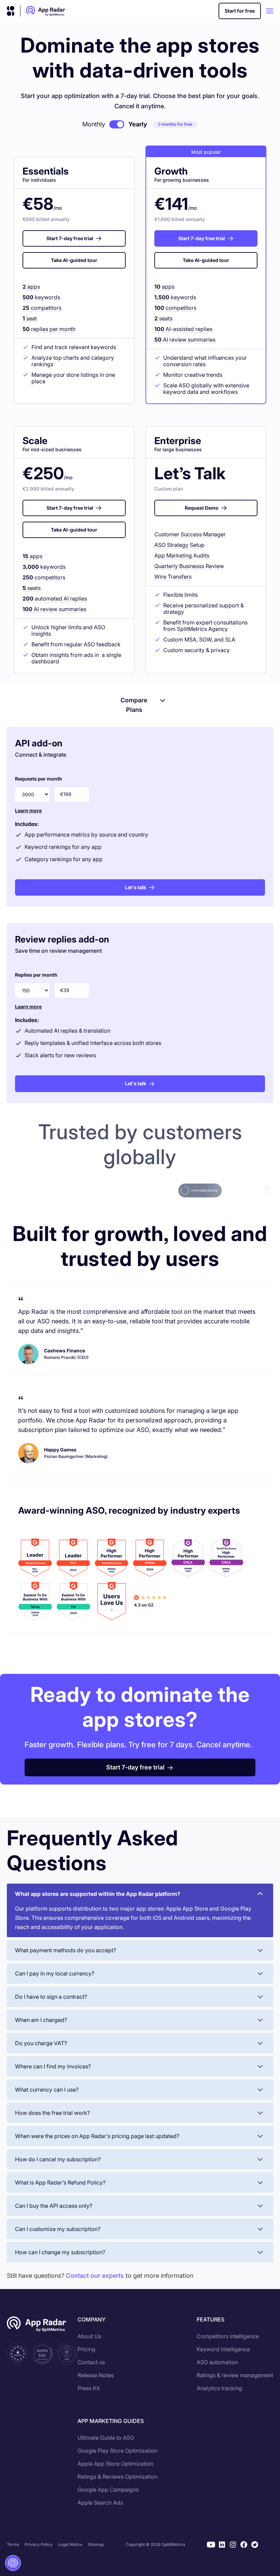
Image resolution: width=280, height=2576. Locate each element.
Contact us (91, 2362)
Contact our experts (95, 2276)
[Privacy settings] (13, 2563)
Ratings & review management (235, 2375)
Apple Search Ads (100, 2503)
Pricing (86, 2349)
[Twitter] (255, 2545)
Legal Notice (70, 2544)
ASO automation (217, 2362)
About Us (89, 2336)
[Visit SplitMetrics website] (11, 11)
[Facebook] (244, 2545)
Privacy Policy (39, 2544)
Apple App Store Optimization (115, 2464)
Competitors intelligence (228, 2336)
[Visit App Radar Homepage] (42, 2324)
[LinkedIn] (222, 2545)
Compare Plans (134, 704)
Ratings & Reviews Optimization (117, 2477)
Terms (13, 2544)
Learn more (28, 810)
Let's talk (136, 887)
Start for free (240, 11)
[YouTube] (211, 2545)
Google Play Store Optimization (117, 2451)
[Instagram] (233, 2545)
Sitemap (96, 2544)
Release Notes (96, 2375)
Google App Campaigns (108, 2490)
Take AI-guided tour (74, 260)
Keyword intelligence (223, 2349)
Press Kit (89, 2388)
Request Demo (202, 508)
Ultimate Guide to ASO (106, 2438)
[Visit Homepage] (45, 11)
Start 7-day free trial (70, 238)
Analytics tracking (219, 2388)
